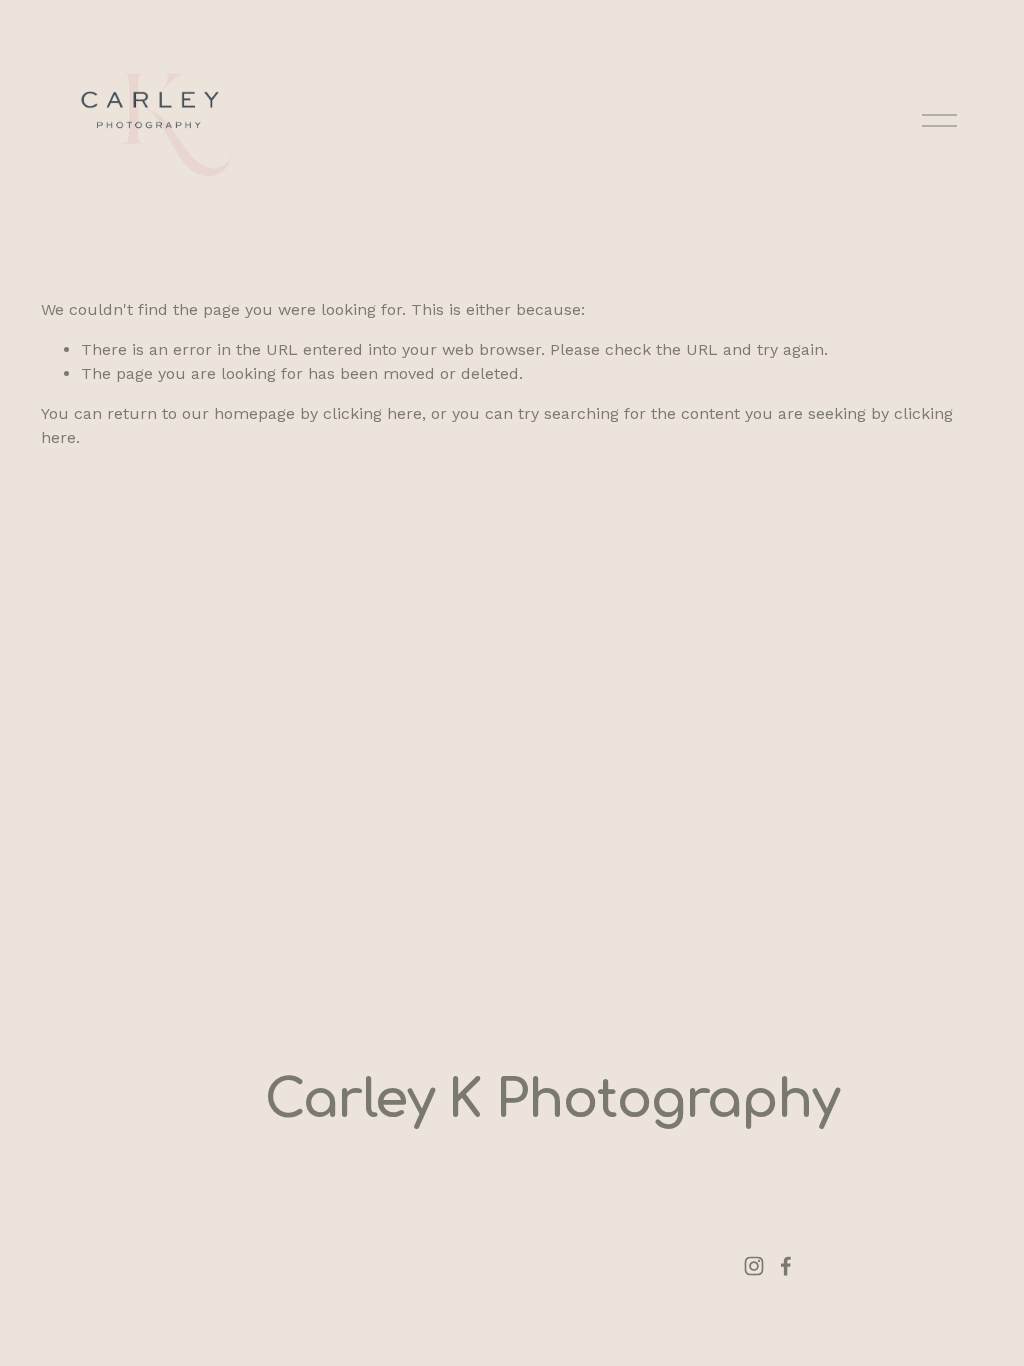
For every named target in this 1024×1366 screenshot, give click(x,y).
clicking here (372, 413)
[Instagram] (754, 1266)
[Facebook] (786, 1266)
